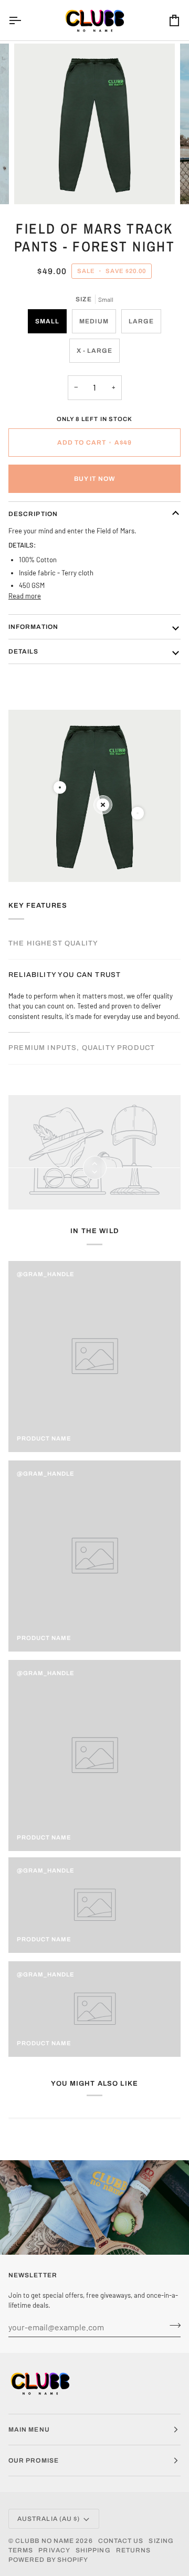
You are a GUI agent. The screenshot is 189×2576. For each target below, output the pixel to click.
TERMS (21, 2550)
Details (24, 651)
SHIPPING (93, 2550)
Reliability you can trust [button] (65, 975)
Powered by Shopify (48, 2560)
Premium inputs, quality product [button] (82, 1048)
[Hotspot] (60, 787)
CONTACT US (121, 2541)
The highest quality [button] (53, 943)
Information (33, 627)
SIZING (161, 2541)
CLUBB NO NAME (45, 2541)
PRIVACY (54, 2550)
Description (33, 514)
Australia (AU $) (49, 2519)
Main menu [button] (29, 2430)
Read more (25, 596)
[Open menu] (24, 20)
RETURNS (134, 2550)
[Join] (172, 2326)
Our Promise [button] (34, 2461)
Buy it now (94, 479)
